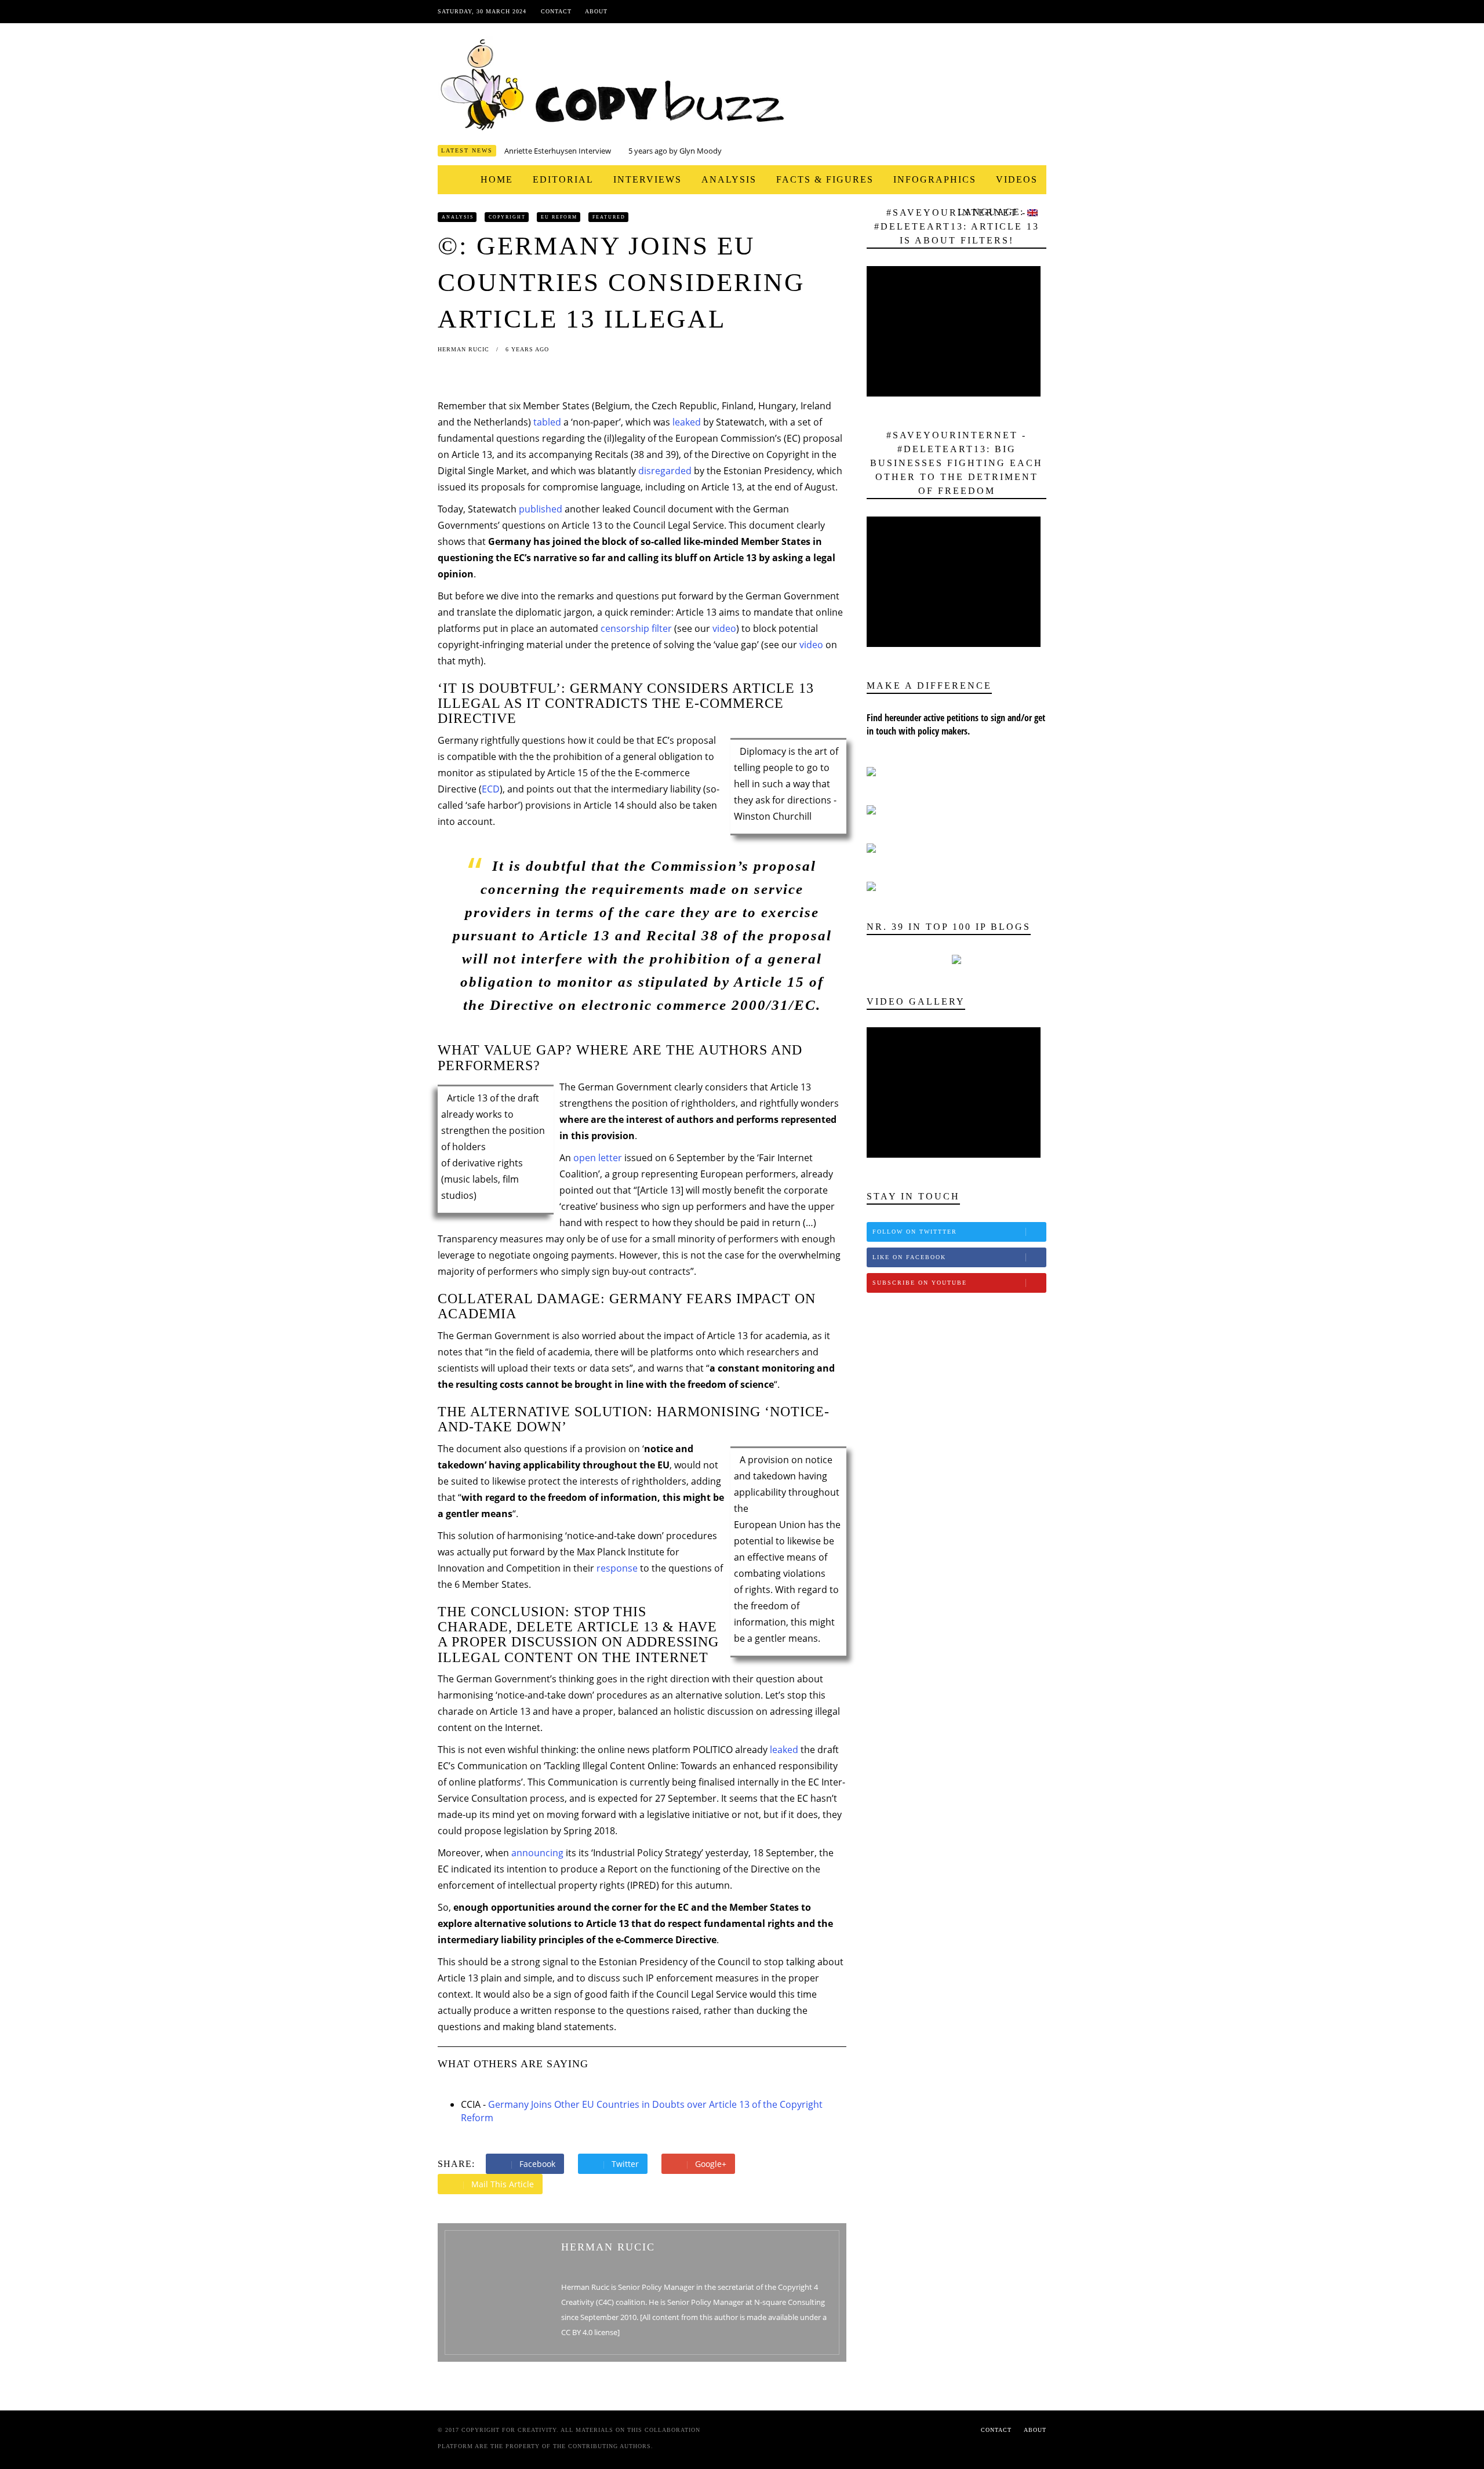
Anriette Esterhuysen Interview (558, 151)
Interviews (648, 179)
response (617, 1568)
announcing (537, 1853)
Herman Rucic (465, 349)
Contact (556, 11)
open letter (598, 1158)
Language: (992, 212)
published (541, 509)
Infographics (935, 179)
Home (497, 179)
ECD (491, 789)
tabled (547, 422)
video (724, 628)
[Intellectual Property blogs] (956, 959)
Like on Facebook (909, 1257)
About (596, 11)
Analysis (729, 179)
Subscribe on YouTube (920, 1283)
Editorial (563, 179)
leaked (687, 422)
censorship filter (636, 628)
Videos (1017, 179)
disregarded (665, 471)
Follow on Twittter (915, 1232)
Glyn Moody (701, 151)
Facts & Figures (825, 179)
